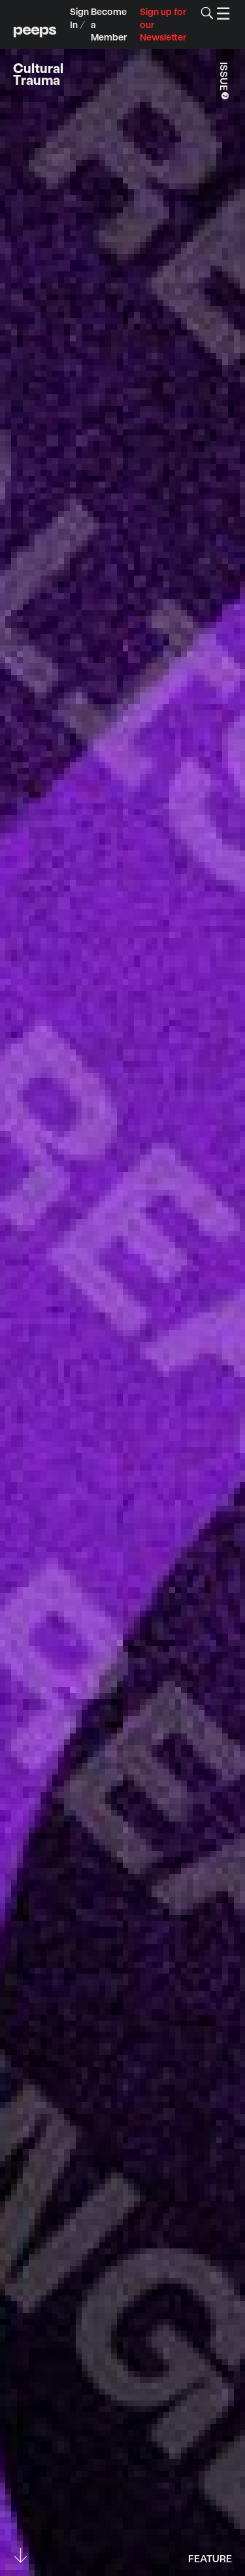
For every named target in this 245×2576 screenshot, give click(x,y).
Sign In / (79, 18)
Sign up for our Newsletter (163, 24)
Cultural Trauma (38, 74)
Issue (224, 82)
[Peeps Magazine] (35, 24)
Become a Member (109, 24)
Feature (210, 2557)
